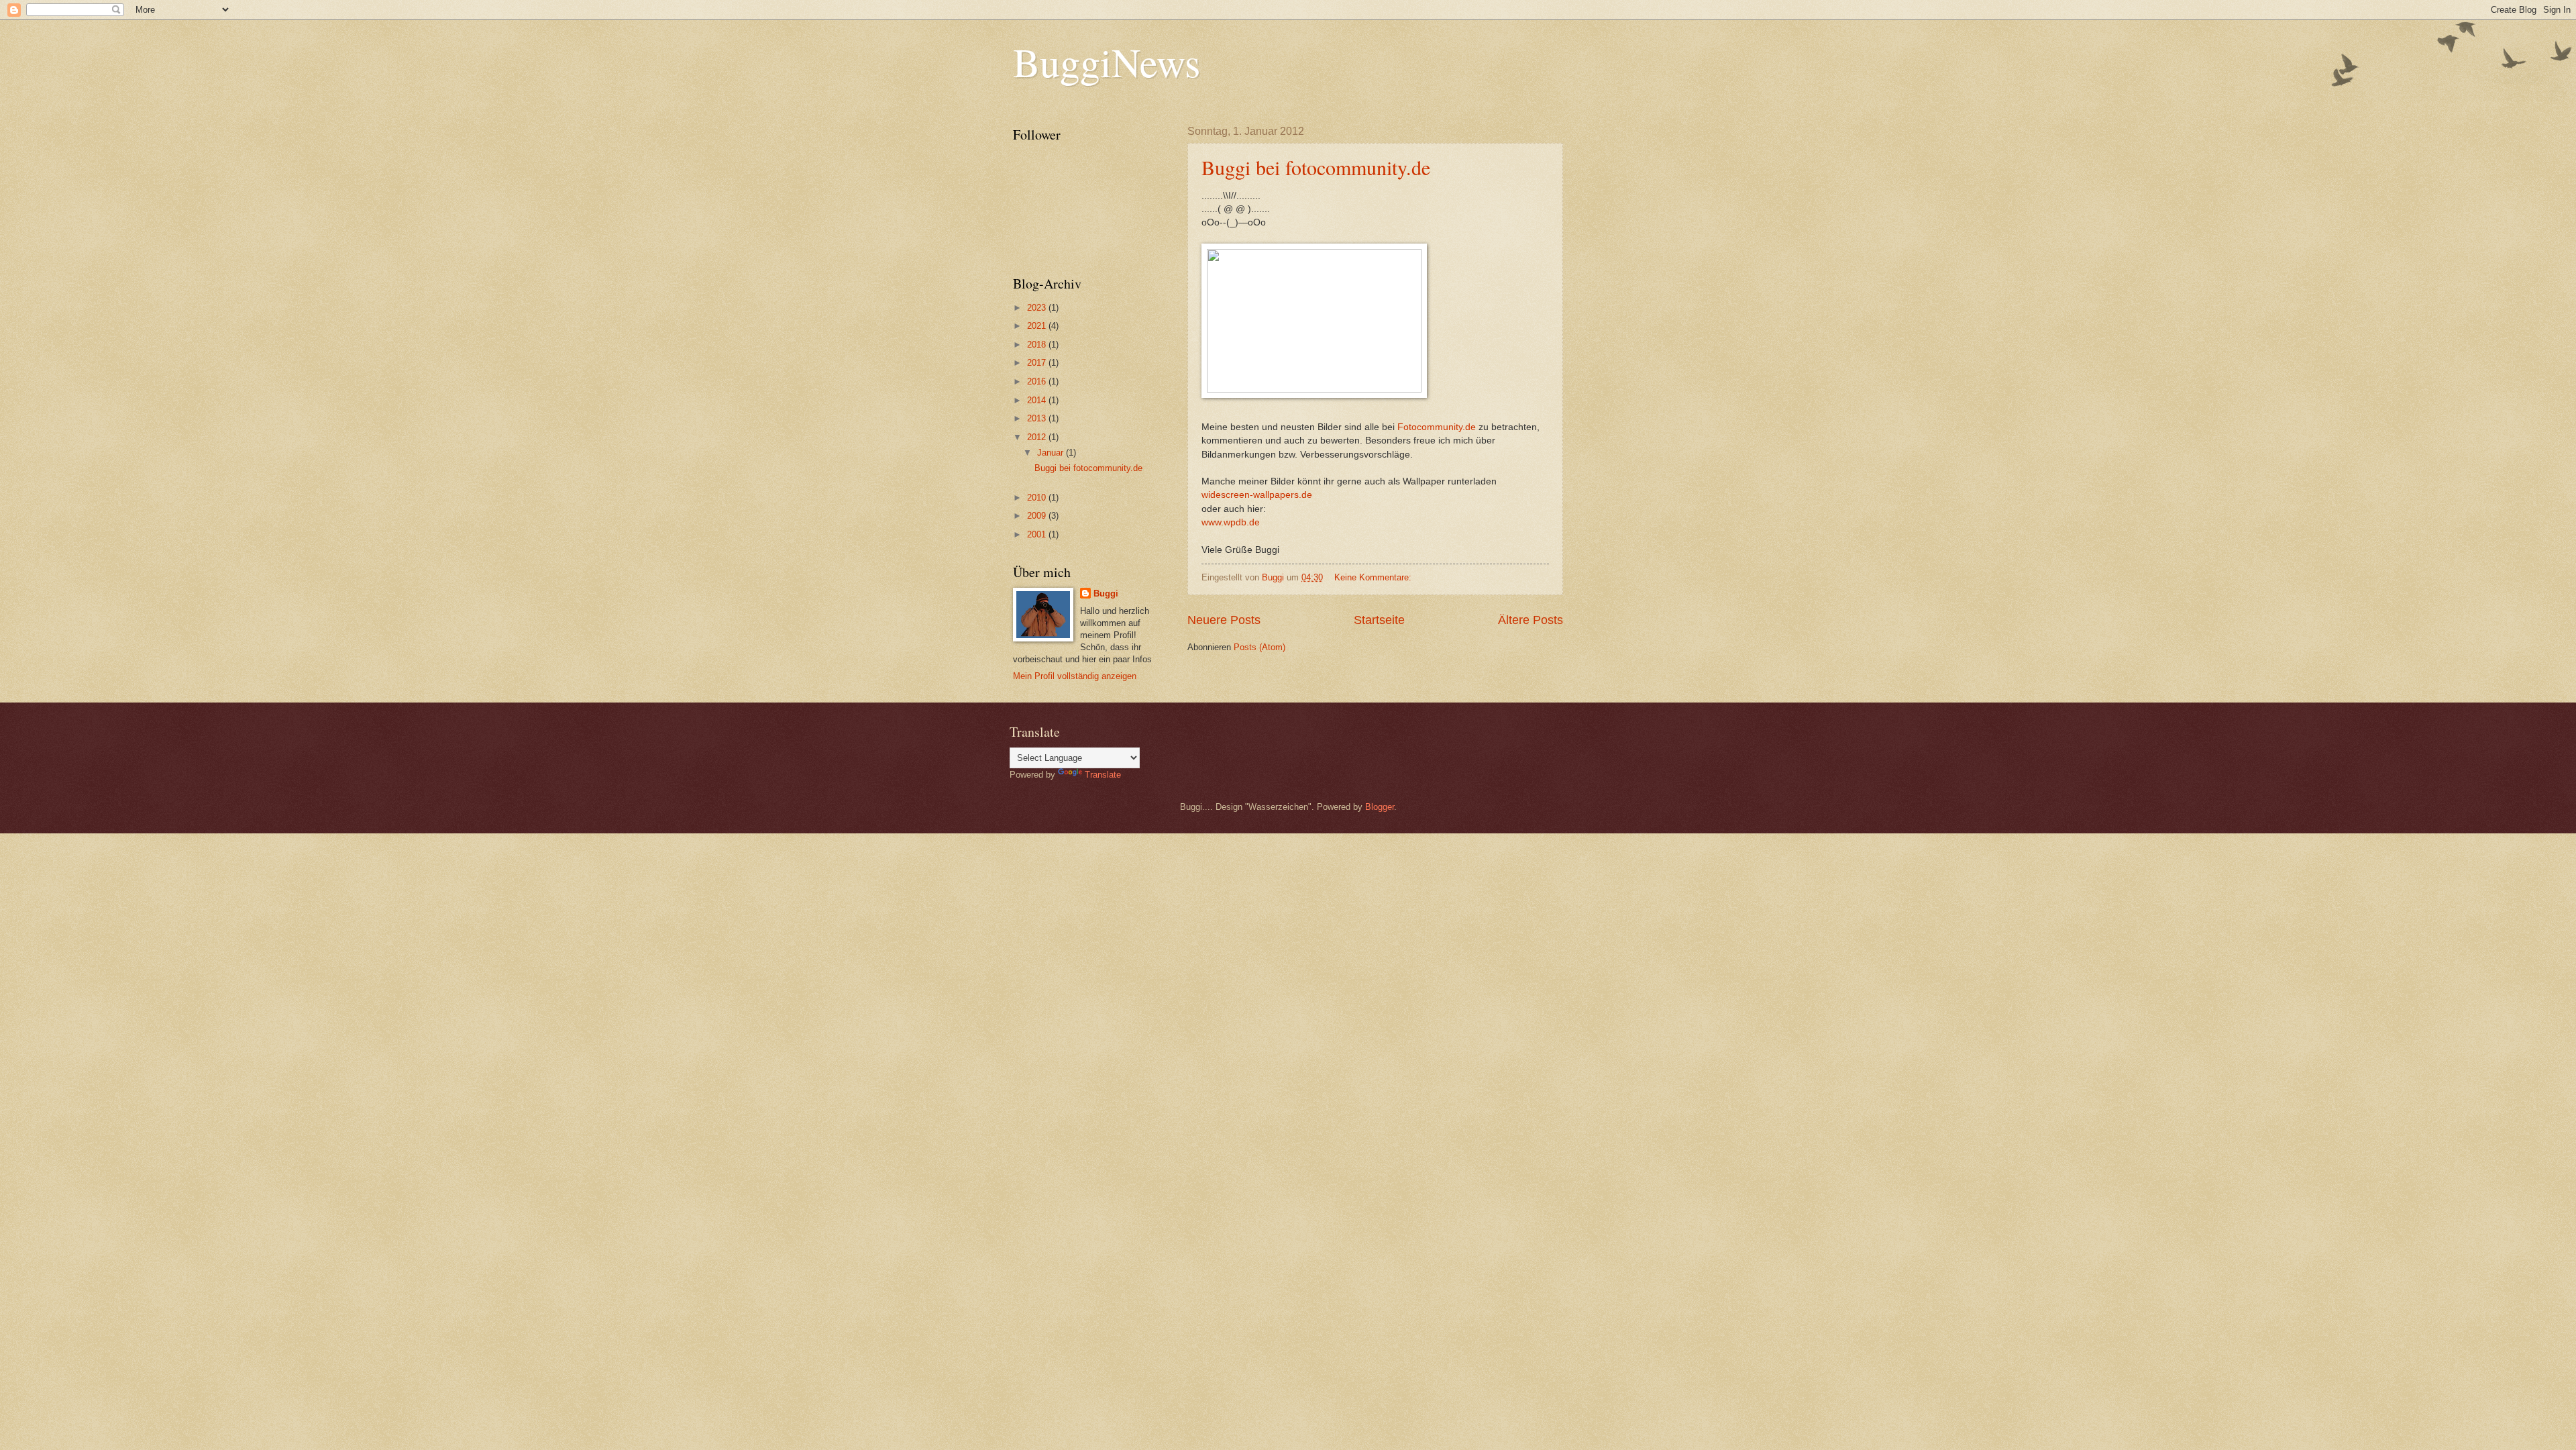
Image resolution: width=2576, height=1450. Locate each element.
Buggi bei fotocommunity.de (1316, 167)
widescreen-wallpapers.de (1257, 495)
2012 (1038, 437)
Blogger (1380, 807)
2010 (1038, 498)
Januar (1052, 453)
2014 (1038, 400)
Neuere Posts (1224, 620)
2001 (1038, 534)
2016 (1038, 381)
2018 (1038, 345)
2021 (1038, 326)
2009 (1038, 516)
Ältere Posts (1531, 620)
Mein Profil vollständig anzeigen (1075, 676)
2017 (1038, 363)
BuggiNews (1107, 62)
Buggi (1106, 593)
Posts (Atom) (1259, 647)
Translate (1103, 775)
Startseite (1379, 620)
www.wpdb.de (1231, 522)
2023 (1038, 308)
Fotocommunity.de (1437, 427)
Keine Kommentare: (1374, 577)
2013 (1038, 418)
